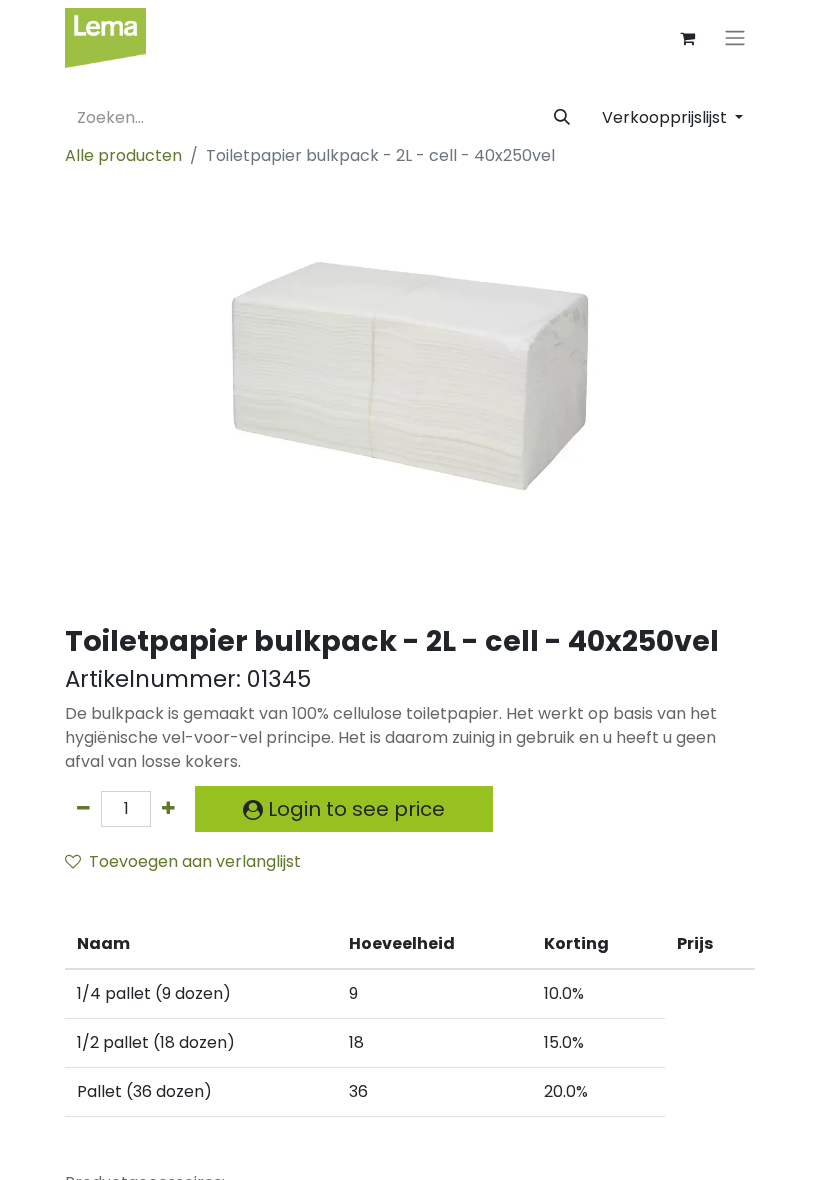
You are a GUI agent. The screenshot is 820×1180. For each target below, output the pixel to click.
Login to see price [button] (354, 809)
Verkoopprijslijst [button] (666, 117)
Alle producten (123, 155)
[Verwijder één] (83, 809)
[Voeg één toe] (168, 809)
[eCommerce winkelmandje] (687, 38)
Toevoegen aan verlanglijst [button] (195, 861)
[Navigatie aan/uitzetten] (735, 38)
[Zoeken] (562, 118)
